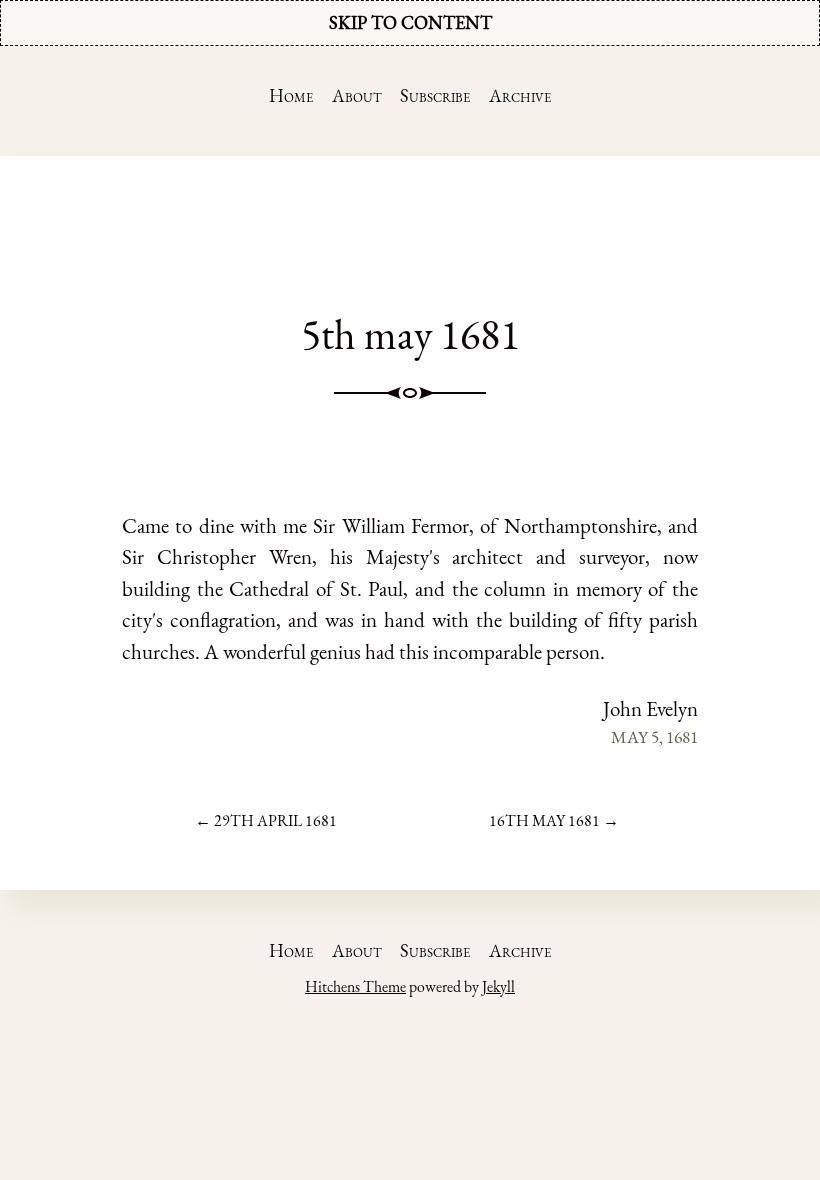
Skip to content (410, 22)
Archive (520, 95)
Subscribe (435, 95)
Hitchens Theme (355, 986)
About (357, 95)
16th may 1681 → (554, 820)
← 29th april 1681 (266, 820)
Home (291, 95)
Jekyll (498, 986)
